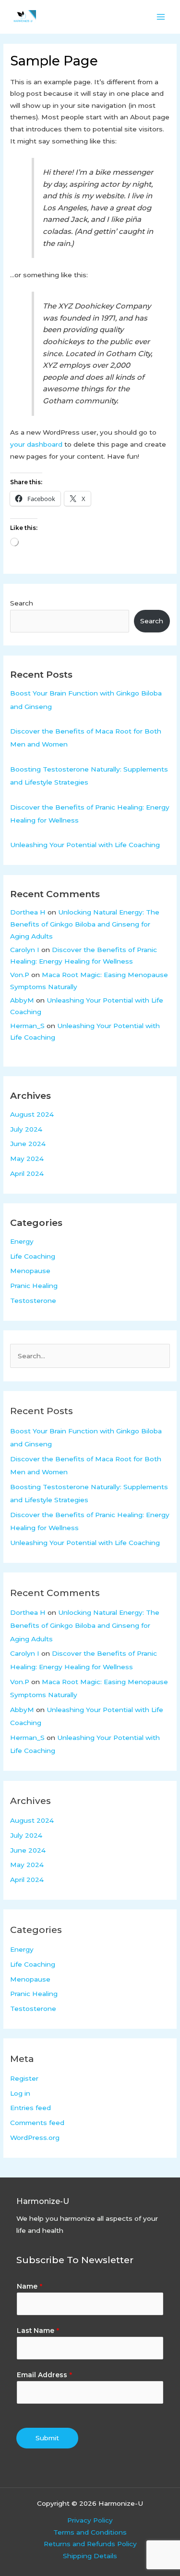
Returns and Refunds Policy (90, 2544)
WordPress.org (35, 2138)
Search (22, 603)
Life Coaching (33, 1256)
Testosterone (33, 1301)
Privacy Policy (90, 2520)
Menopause (30, 1271)
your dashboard (36, 444)
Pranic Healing (34, 1286)
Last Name (38, 2331)
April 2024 (27, 1173)
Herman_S (27, 1026)
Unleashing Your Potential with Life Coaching (85, 845)
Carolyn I (25, 950)
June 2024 (28, 1144)
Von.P (20, 975)
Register (24, 2078)
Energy (22, 1241)
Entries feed (30, 2108)
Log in (20, 2093)
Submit (47, 2438)
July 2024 (26, 1129)
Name (30, 2286)
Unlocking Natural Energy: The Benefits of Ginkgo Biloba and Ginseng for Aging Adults (85, 924)
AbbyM (22, 1000)
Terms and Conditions (90, 2532)
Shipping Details (90, 2556)
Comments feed (37, 2123)
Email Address (44, 2375)
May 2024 (27, 1159)
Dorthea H (28, 912)
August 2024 (32, 1114)
